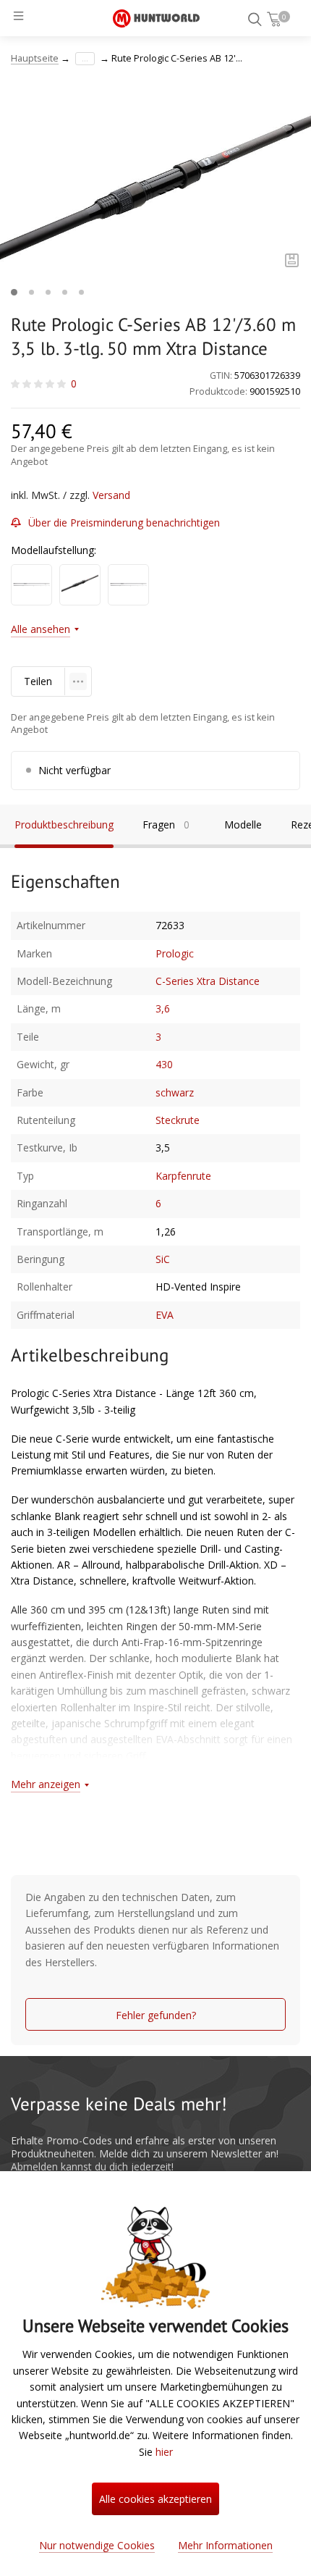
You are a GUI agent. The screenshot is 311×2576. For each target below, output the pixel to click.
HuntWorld (156, 18)
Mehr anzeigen (46, 1784)
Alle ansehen (41, 629)
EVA (165, 1315)
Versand (111, 495)
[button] (14, 292)
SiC (163, 1259)
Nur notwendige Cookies (97, 2545)
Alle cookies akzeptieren (155, 2499)
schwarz (175, 1092)
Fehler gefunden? (156, 2015)
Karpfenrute (183, 1176)
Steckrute (178, 1120)
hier (164, 2452)
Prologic (175, 953)
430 (164, 1064)
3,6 (163, 1008)
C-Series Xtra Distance (208, 981)
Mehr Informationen (225, 2545)
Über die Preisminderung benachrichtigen (124, 523)
